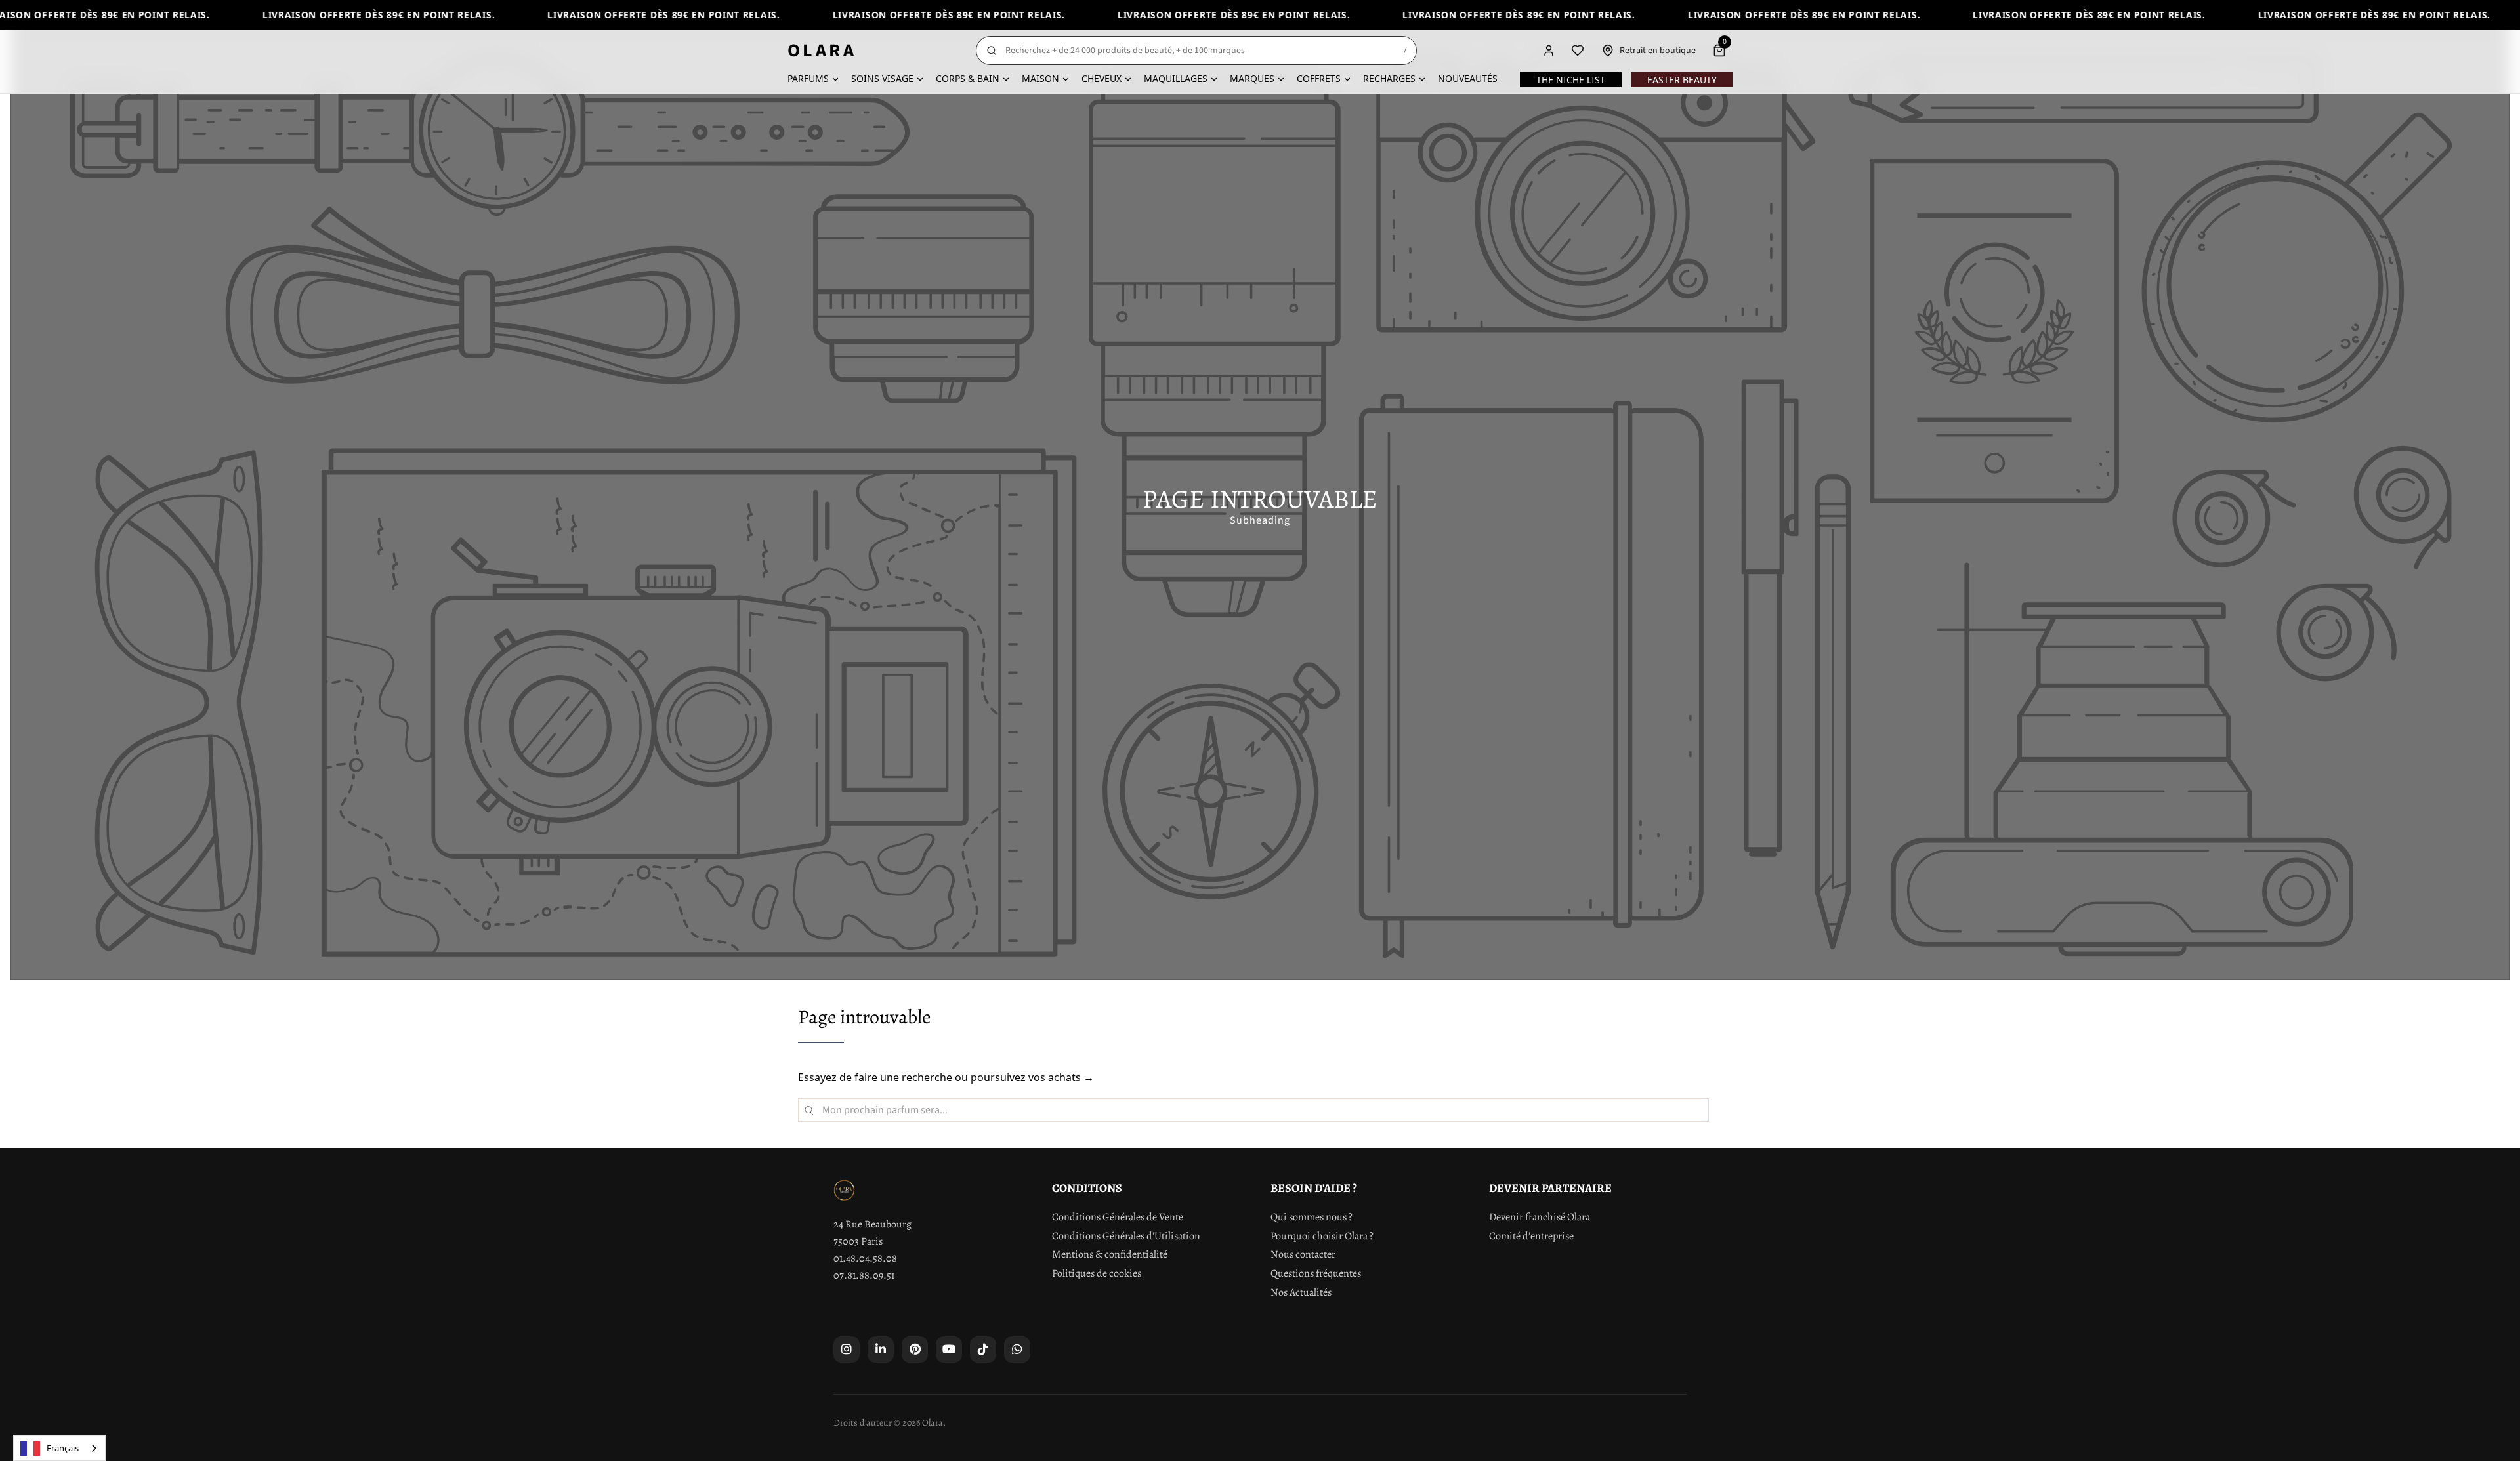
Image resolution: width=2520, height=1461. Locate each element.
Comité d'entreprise (1531, 1236)
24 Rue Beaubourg (872, 1224)
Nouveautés (1468, 78)
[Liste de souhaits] (1578, 51)
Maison (1040, 78)
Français (63, 1448)
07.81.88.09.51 (864, 1275)
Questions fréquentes (1316, 1273)
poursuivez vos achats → (1032, 1077)
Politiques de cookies (1097, 1273)
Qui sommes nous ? (1312, 1217)
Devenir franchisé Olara (1540, 1217)
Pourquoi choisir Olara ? (1322, 1236)
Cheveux (1102, 78)
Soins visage (882, 78)
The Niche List (1571, 80)
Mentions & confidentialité (1110, 1254)
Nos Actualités (1301, 1292)
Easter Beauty (1682, 80)
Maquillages (1176, 78)
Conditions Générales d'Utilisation (1126, 1236)
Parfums (808, 78)
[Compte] (1549, 51)
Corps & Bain (968, 78)
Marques (1252, 78)
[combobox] (59, 1448)
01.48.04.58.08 (865, 1258)
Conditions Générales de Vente (1118, 1217)
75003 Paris (858, 1241)
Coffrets (1319, 78)
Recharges (1389, 78)
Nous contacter (1303, 1254)
